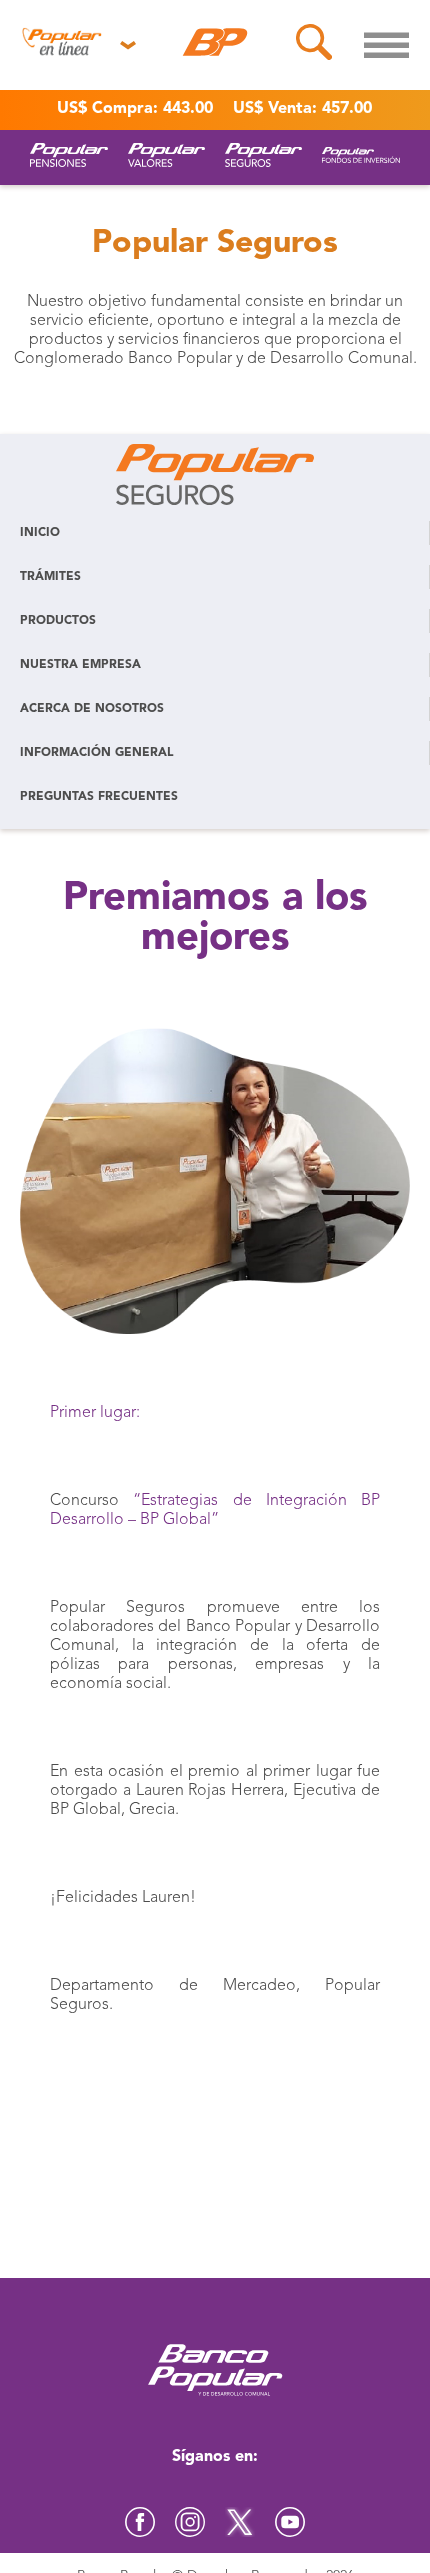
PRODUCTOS (58, 621)
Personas (62, 89)
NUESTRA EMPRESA (80, 665)
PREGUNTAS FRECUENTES (99, 797)
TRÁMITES (50, 577)
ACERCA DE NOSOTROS (92, 709)
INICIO (40, 533)
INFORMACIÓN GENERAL (96, 753)
